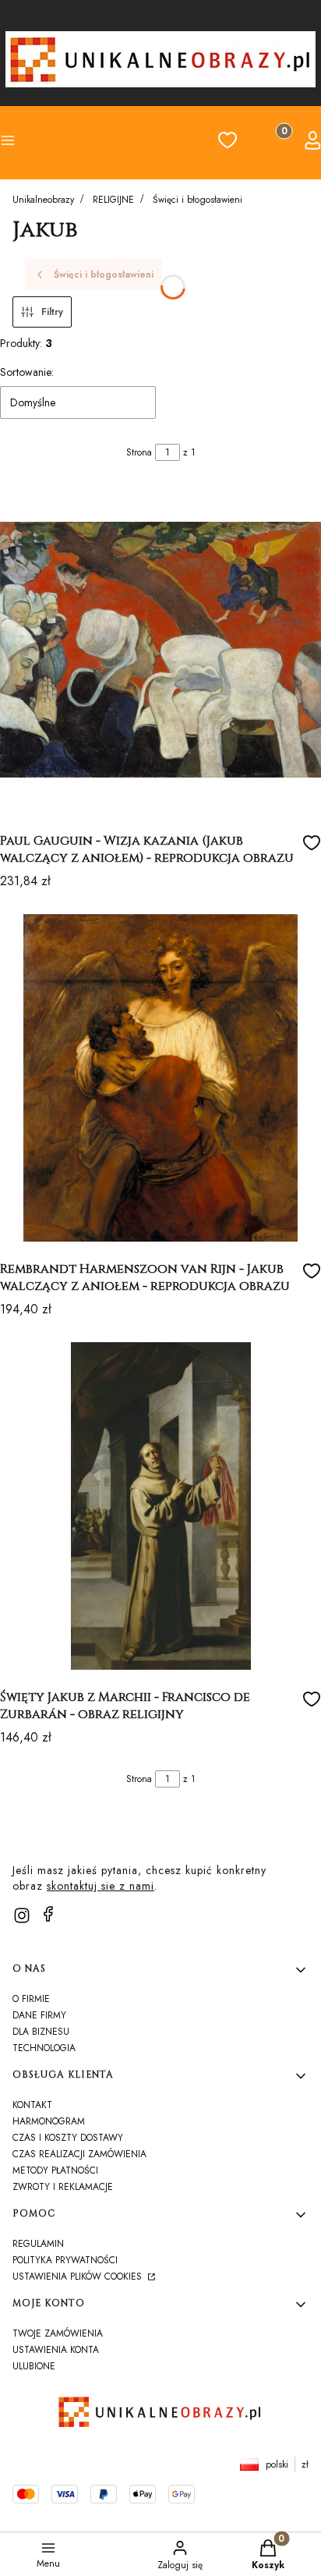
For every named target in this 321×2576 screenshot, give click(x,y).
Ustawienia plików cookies (79, 2277)
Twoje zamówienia (58, 2333)
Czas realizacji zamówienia (79, 2154)
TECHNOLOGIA (44, 2048)
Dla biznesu (41, 2032)
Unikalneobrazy (43, 200)
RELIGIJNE (113, 200)
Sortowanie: (27, 372)
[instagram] (22, 1915)
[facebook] (48, 1914)
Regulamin (38, 2244)
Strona (139, 452)
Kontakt (32, 2105)
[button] (36, 143)
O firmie (31, 1999)
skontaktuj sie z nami (101, 1886)
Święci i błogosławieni (198, 200)
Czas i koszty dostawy (68, 2138)
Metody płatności (55, 2170)
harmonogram (49, 2121)
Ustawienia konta (56, 2350)
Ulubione (34, 2366)
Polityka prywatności (65, 2260)
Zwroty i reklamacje (63, 2187)
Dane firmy (39, 2015)
